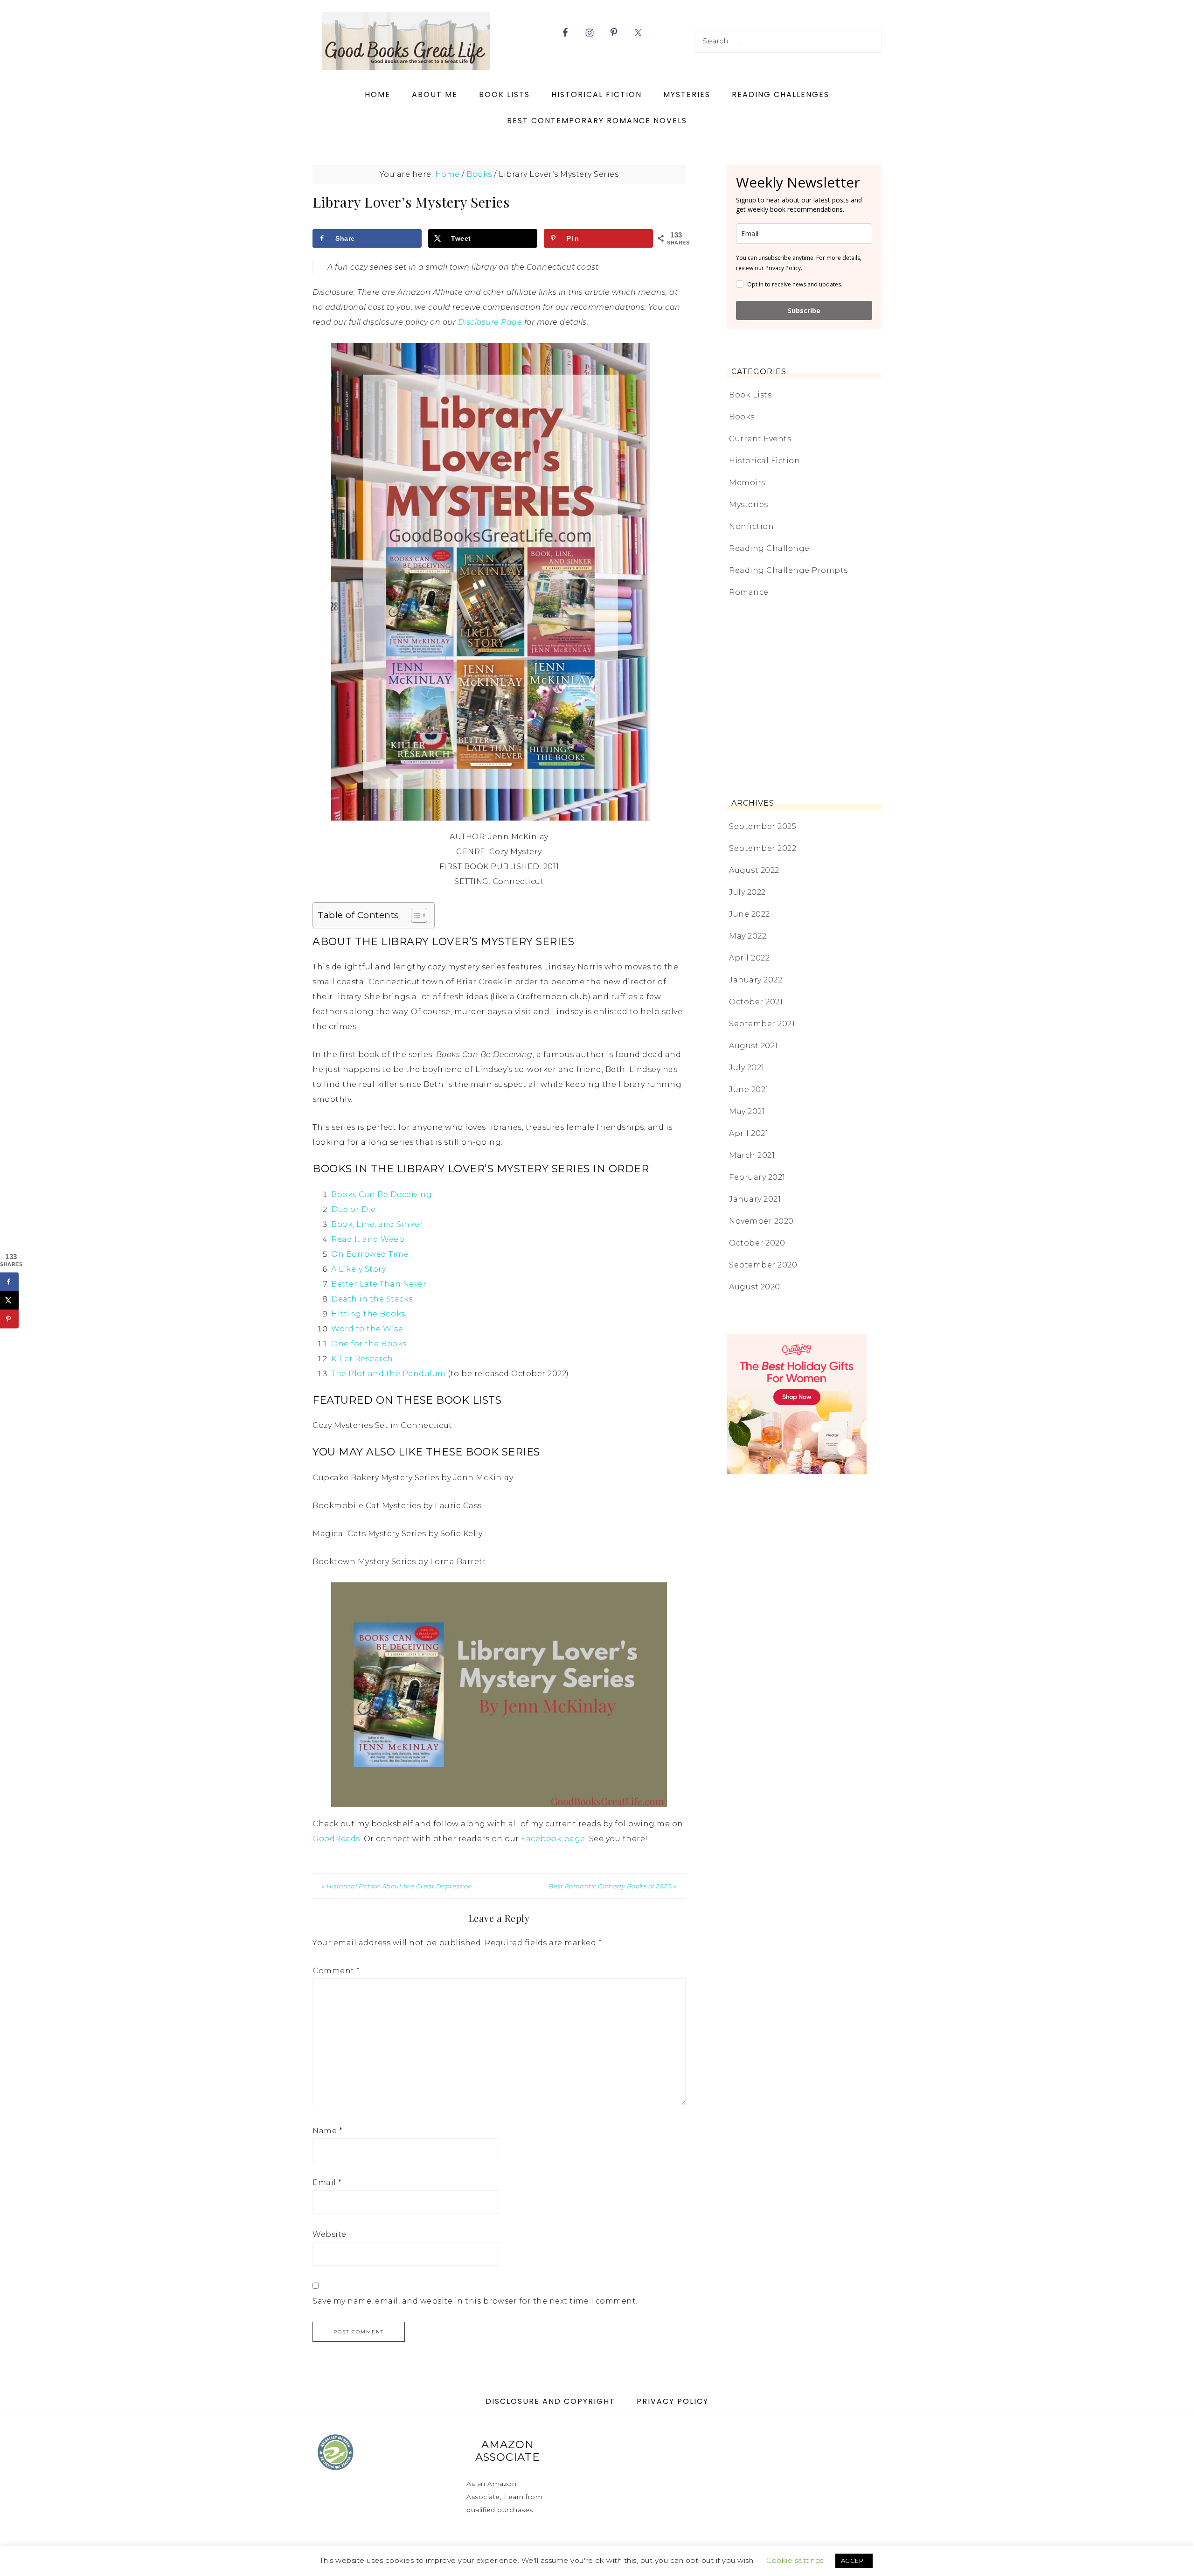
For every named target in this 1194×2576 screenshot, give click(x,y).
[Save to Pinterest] (9, 1319)
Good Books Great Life (406, 41)
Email (327, 2183)
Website (330, 2234)
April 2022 (749, 958)
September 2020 (763, 1265)
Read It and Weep (368, 1239)
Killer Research (362, 1359)
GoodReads (336, 1839)
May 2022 (748, 936)
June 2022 (750, 914)
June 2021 (749, 1090)
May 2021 (747, 1111)
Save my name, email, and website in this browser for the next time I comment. (475, 2301)
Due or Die (353, 1209)
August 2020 (755, 1287)
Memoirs (747, 483)
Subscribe (804, 310)
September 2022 (763, 848)
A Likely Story (358, 1269)
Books (742, 417)
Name (327, 2131)
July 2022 (747, 892)
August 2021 (753, 1046)
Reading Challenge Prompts (788, 570)
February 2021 (757, 1177)
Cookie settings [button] (795, 2560)
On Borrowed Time (370, 1254)
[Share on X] (9, 1300)
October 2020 (757, 1243)
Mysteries (749, 505)
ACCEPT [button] (854, 2561)
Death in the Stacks (372, 1299)
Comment (336, 1971)
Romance (749, 592)
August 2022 (754, 870)
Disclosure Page (490, 322)
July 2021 (747, 1068)
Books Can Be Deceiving (382, 1194)
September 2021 (762, 1024)
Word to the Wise (367, 1329)
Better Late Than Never (379, 1284)
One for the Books (369, 1344)
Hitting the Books (368, 1314)
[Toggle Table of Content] (414, 915)
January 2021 (755, 1199)
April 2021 (749, 1133)
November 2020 (761, 1221)
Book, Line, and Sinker (377, 1224)
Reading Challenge (769, 548)
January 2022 (756, 980)
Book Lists (750, 395)
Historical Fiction (764, 461)
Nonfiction (751, 526)
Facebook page (553, 1839)
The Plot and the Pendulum (389, 1374)
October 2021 (756, 1002)
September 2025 (763, 826)
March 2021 (752, 1155)
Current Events (760, 439)
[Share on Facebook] (9, 1281)
